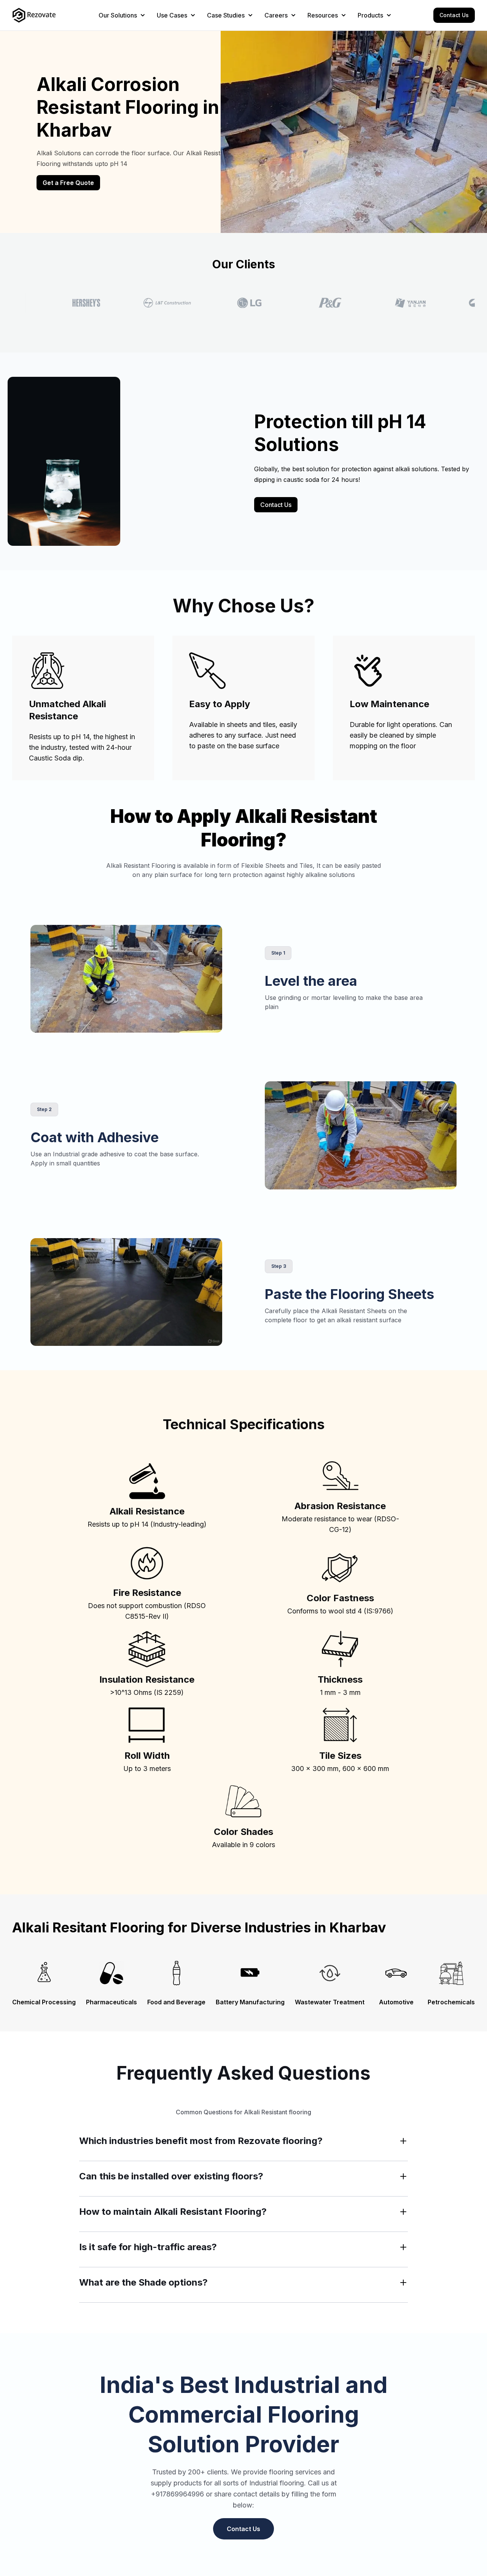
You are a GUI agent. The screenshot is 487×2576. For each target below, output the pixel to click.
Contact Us (454, 15)
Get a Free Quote (68, 183)
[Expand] (403, 2141)
